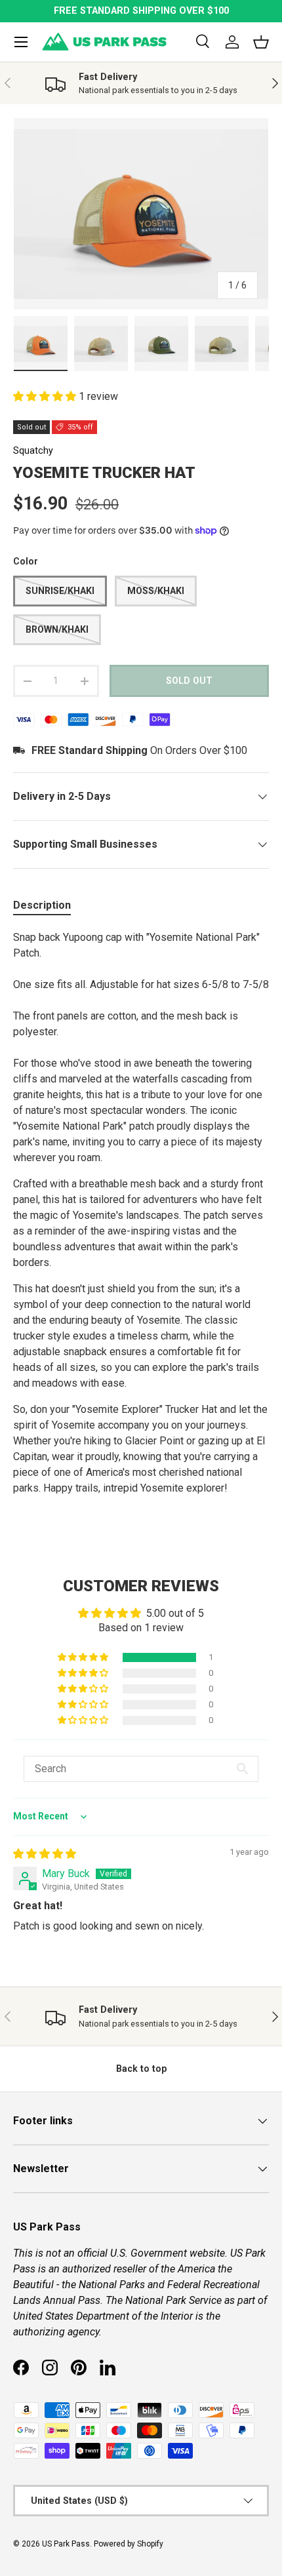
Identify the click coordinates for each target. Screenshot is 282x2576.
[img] (45, 1854)
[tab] (42, 905)
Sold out (189, 681)
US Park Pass (66, 2544)
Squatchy (33, 450)
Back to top (141, 2069)
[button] (46, 396)
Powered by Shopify (129, 2544)
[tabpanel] (141, 1226)
